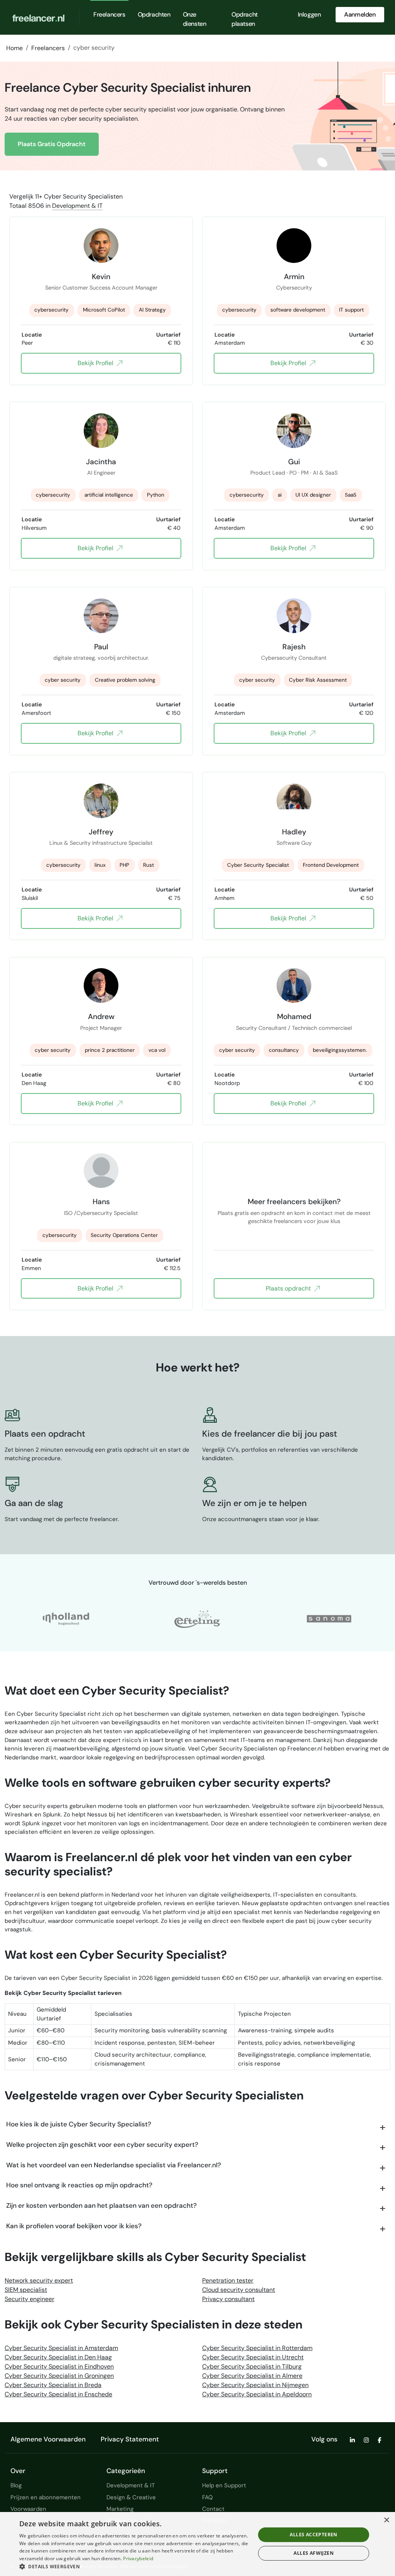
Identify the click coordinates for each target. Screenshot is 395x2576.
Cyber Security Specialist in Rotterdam (257, 2348)
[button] (134, 2566)
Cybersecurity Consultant (294, 658)
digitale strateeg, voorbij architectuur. (101, 658)
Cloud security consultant (239, 2290)
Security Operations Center (124, 1235)
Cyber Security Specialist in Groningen (59, 2376)
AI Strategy (152, 310)
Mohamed (294, 1016)
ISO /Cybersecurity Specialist (101, 1213)
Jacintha (101, 462)
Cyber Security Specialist (258, 865)
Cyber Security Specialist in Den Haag (58, 2357)
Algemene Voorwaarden (48, 2439)
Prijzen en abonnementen (46, 2497)
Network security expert (39, 2280)
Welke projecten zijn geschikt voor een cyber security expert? (102, 2145)
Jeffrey (101, 832)
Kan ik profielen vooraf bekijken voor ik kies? (74, 2226)
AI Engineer (101, 473)
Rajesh (294, 647)
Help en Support (224, 2485)
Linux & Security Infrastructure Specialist (101, 843)
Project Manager (101, 1028)
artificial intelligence (109, 495)
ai (280, 495)
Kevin (101, 276)
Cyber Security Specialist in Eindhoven (59, 2366)
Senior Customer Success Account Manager (101, 288)
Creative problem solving (125, 680)
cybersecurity (51, 310)
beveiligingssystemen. (340, 1050)
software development (298, 310)
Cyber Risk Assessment (318, 680)
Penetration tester (228, 2280)
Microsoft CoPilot (104, 310)
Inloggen (309, 14)
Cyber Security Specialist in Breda (53, 2385)
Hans (101, 1201)
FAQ (208, 2497)
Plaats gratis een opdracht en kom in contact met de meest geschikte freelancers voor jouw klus (294, 1217)
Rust (149, 865)
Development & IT (77, 206)
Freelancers (109, 14)
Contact (213, 2509)
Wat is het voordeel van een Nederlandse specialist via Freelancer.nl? (114, 2165)
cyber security (63, 680)
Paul (101, 647)
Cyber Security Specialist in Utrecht (253, 2357)
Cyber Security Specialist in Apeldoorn (257, 2394)
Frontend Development (331, 865)
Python (156, 495)
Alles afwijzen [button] (314, 2553)
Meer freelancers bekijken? (294, 1201)
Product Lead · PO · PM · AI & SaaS (294, 473)
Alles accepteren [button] (313, 2535)
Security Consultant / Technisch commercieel (294, 1028)
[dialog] (197, 2544)
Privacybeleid (138, 2558)
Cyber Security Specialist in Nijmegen (255, 2385)
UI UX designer (313, 495)
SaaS (351, 495)
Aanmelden (360, 14)
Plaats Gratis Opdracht (52, 144)
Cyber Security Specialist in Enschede (58, 2394)
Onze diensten (195, 19)
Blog (16, 2485)
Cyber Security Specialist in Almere (252, 2376)
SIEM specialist (26, 2290)
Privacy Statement (130, 2439)
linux (100, 865)
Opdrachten (154, 14)
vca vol (157, 1050)
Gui (294, 462)
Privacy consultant (228, 2299)
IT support (351, 310)
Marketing (120, 2509)
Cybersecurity (294, 288)
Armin (294, 276)
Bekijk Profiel (95, 363)
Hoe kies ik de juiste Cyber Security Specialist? (79, 2124)
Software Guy (294, 843)
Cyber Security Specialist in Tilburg (252, 2366)
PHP (124, 865)
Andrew (101, 1016)
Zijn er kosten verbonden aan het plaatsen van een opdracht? (101, 2205)
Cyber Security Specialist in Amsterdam (61, 2348)
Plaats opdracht (288, 1288)
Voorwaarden (28, 2509)
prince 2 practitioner (110, 1050)
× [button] (386, 2520)
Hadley (294, 832)
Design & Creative (131, 2497)
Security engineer (30, 2299)
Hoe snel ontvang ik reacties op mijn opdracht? (79, 2185)
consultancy (284, 1050)
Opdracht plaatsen (245, 19)
